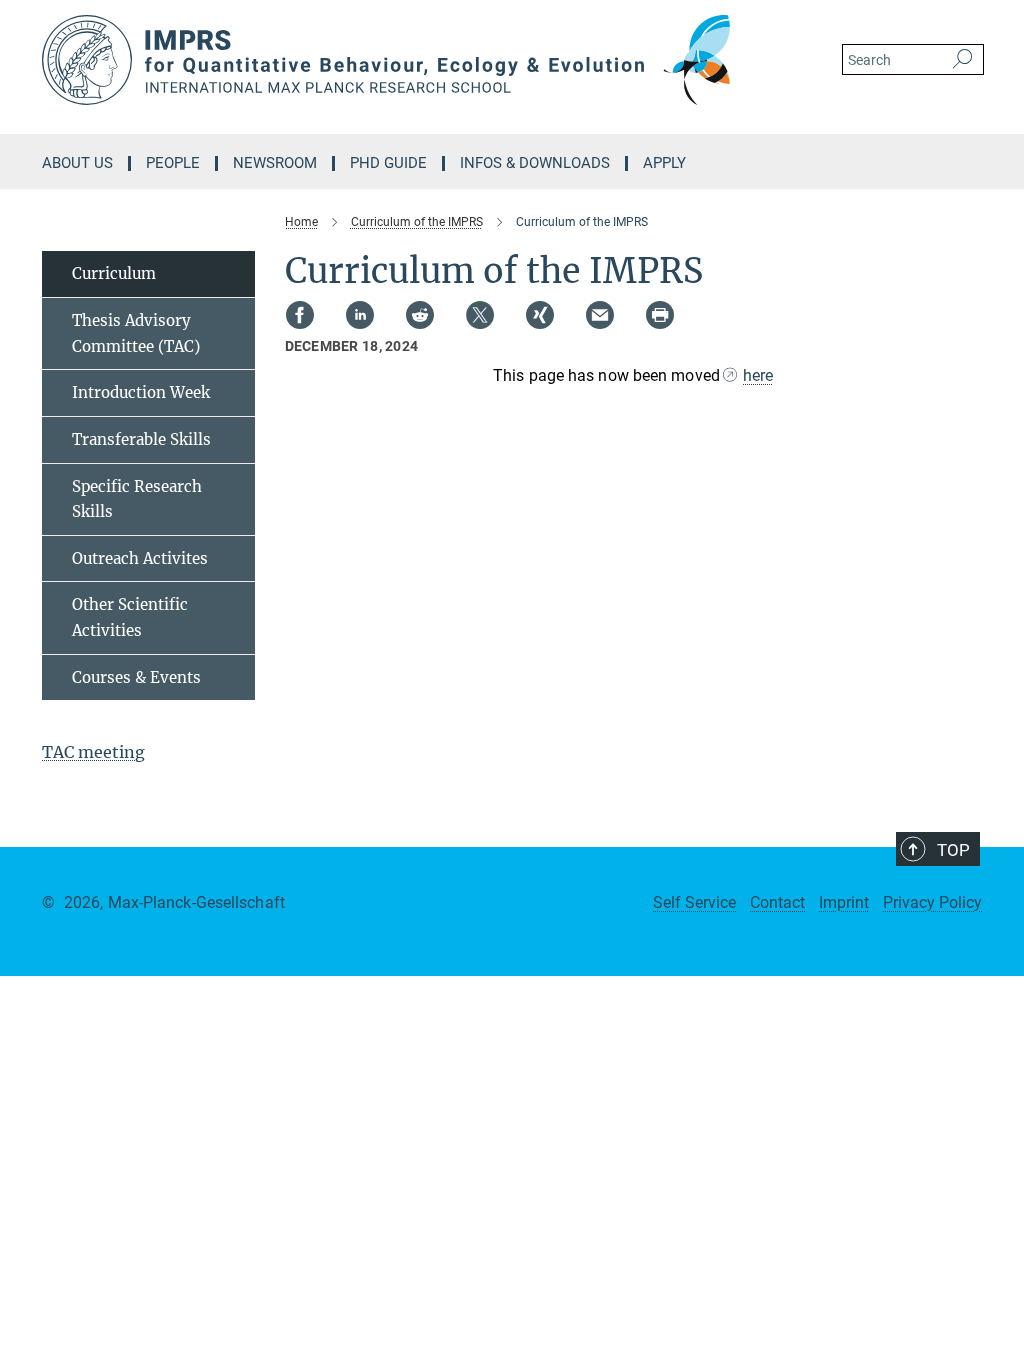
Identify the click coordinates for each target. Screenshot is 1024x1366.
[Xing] (540, 315)
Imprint (844, 902)
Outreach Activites (140, 558)
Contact (777, 902)
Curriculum (114, 273)
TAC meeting (93, 752)
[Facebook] (300, 315)
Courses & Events (136, 677)
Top (953, 850)
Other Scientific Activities (130, 617)
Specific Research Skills (137, 499)
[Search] (962, 60)
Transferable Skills (141, 439)
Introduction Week (141, 392)
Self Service (694, 902)
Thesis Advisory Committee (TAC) (136, 333)
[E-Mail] (600, 315)
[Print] (660, 315)
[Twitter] (480, 315)
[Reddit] (420, 315)
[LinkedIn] (360, 315)
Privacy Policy (932, 902)
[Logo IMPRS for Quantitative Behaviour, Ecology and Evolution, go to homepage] (417, 60)
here (758, 375)
